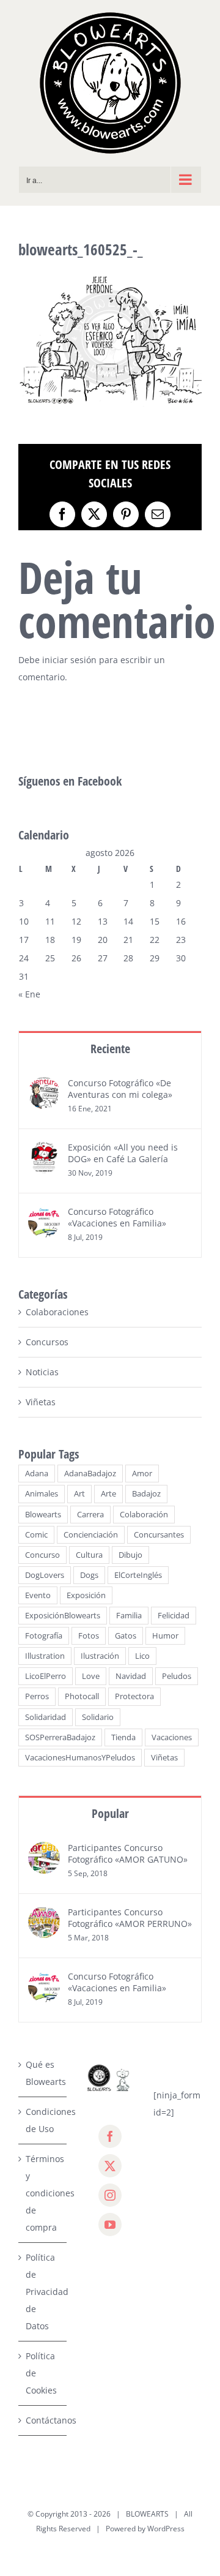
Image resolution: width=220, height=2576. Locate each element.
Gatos (126, 1636)
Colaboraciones (57, 1312)
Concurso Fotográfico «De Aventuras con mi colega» (120, 1089)
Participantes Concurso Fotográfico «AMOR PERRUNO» (130, 1918)
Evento (38, 1595)
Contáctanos (43, 2420)
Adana (37, 1474)
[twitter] (110, 2166)
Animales (42, 1494)
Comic (36, 1535)
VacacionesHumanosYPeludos (80, 1758)
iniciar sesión (71, 660)
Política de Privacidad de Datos (43, 2292)
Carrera (90, 1515)
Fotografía (44, 1636)
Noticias (42, 1372)
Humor (165, 1636)
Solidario (98, 1717)
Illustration (45, 1656)
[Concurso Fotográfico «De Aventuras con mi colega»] (44, 1085)
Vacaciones (172, 1737)
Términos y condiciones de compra (43, 2193)
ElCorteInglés (138, 1575)
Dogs (89, 1575)
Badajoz (146, 1494)
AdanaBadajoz (90, 1474)
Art (79, 1494)
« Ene (29, 994)
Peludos (177, 1676)
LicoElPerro (46, 1676)
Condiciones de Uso (43, 2120)
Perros (37, 1696)
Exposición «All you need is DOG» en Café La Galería (123, 1153)
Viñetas (41, 1402)
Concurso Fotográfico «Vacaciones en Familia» (117, 1217)
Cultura (89, 1555)
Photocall (82, 1696)
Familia (129, 1616)
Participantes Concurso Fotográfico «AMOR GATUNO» (128, 1853)
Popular (110, 1813)
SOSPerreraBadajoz (60, 1737)
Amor (142, 1474)
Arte (108, 1494)
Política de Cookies (41, 2373)
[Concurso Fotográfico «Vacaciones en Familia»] (44, 1214)
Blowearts (43, 1515)
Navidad (131, 1676)
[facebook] (110, 2136)
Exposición (86, 1595)
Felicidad (174, 1616)
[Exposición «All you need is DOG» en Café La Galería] (44, 1150)
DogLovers (45, 1575)
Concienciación (91, 1535)
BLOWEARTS (147, 2514)
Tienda (123, 1737)
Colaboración (144, 1515)
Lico (142, 1656)
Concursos (47, 1342)
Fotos (89, 1636)
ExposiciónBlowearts (63, 1616)
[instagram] (110, 2195)
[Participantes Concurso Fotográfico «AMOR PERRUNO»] (44, 1914)
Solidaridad (46, 1717)
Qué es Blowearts (43, 2073)
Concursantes (159, 1535)
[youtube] (110, 2225)
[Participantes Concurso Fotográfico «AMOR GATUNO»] (44, 1850)
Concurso (42, 1555)
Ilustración (100, 1656)
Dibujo (130, 1555)
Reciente (110, 1049)
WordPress (166, 2529)
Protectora (134, 1696)
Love (91, 1676)
